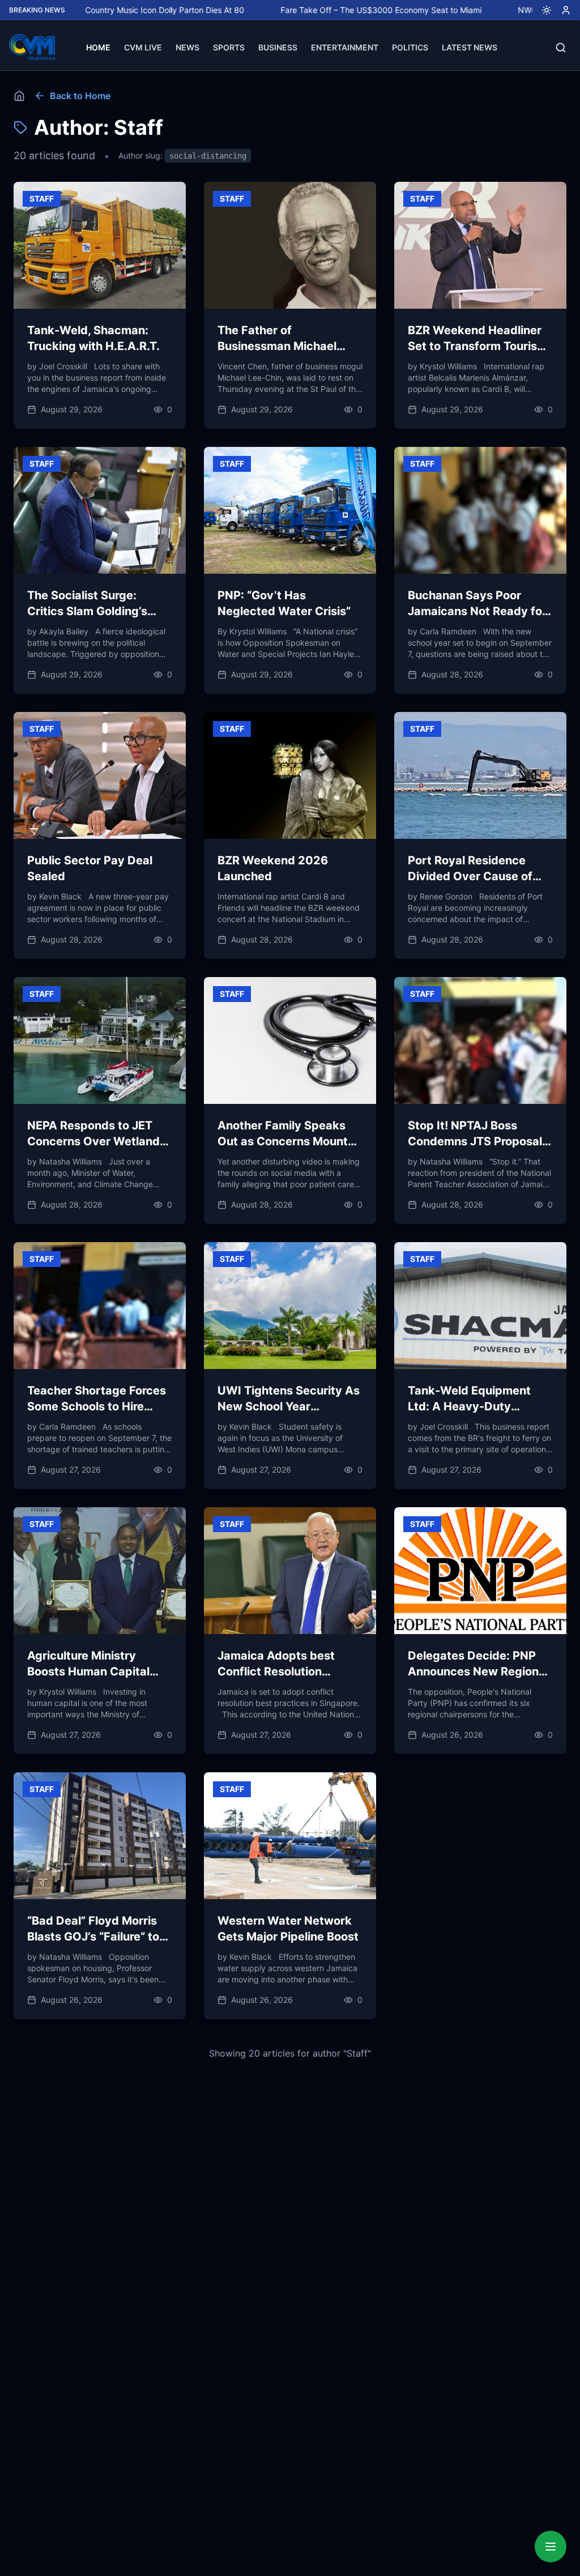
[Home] (19, 96)
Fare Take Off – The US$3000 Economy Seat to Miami (316, 10)
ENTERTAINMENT (345, 47)
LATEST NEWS (470, 47)
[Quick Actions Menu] (551, 2547)
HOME (98, 47)
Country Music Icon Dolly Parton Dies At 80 (99, 10)
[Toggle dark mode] (542, 10)
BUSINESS (278, 47)
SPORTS (229, 47)
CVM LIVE (143, 47)
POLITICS (410, 47)
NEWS (187, 47)
